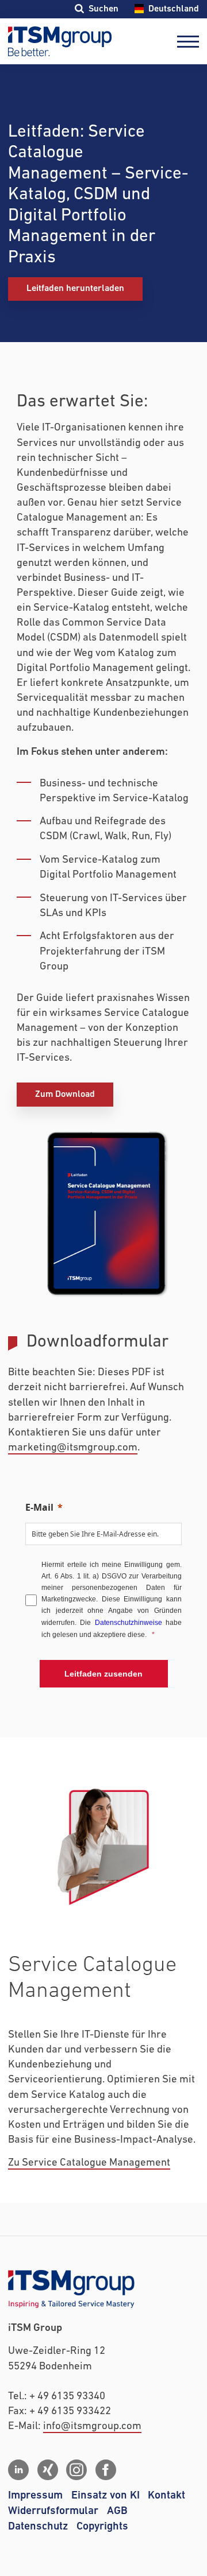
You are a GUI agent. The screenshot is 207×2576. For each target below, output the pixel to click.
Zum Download (65, 1094)
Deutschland (173, 9)
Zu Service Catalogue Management (89, 2163)
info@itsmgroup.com (92, 2426)
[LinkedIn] (18, 2470)
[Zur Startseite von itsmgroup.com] (60, 41)
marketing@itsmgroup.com (73, 1448)
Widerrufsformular (53, 2511)
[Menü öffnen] (188, 42)
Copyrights (102, 2526)
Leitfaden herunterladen (75, 288)
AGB (117, 2511)
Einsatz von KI (106, 2495)
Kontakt (166, 2495)
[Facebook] (106, 2470)
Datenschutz (38, 2526)
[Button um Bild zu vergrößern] (103, 1213)
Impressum (35, 2495)
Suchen (103, 9)
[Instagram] (76, 2470)
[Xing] (48, 2470)
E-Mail (39, 1507)
